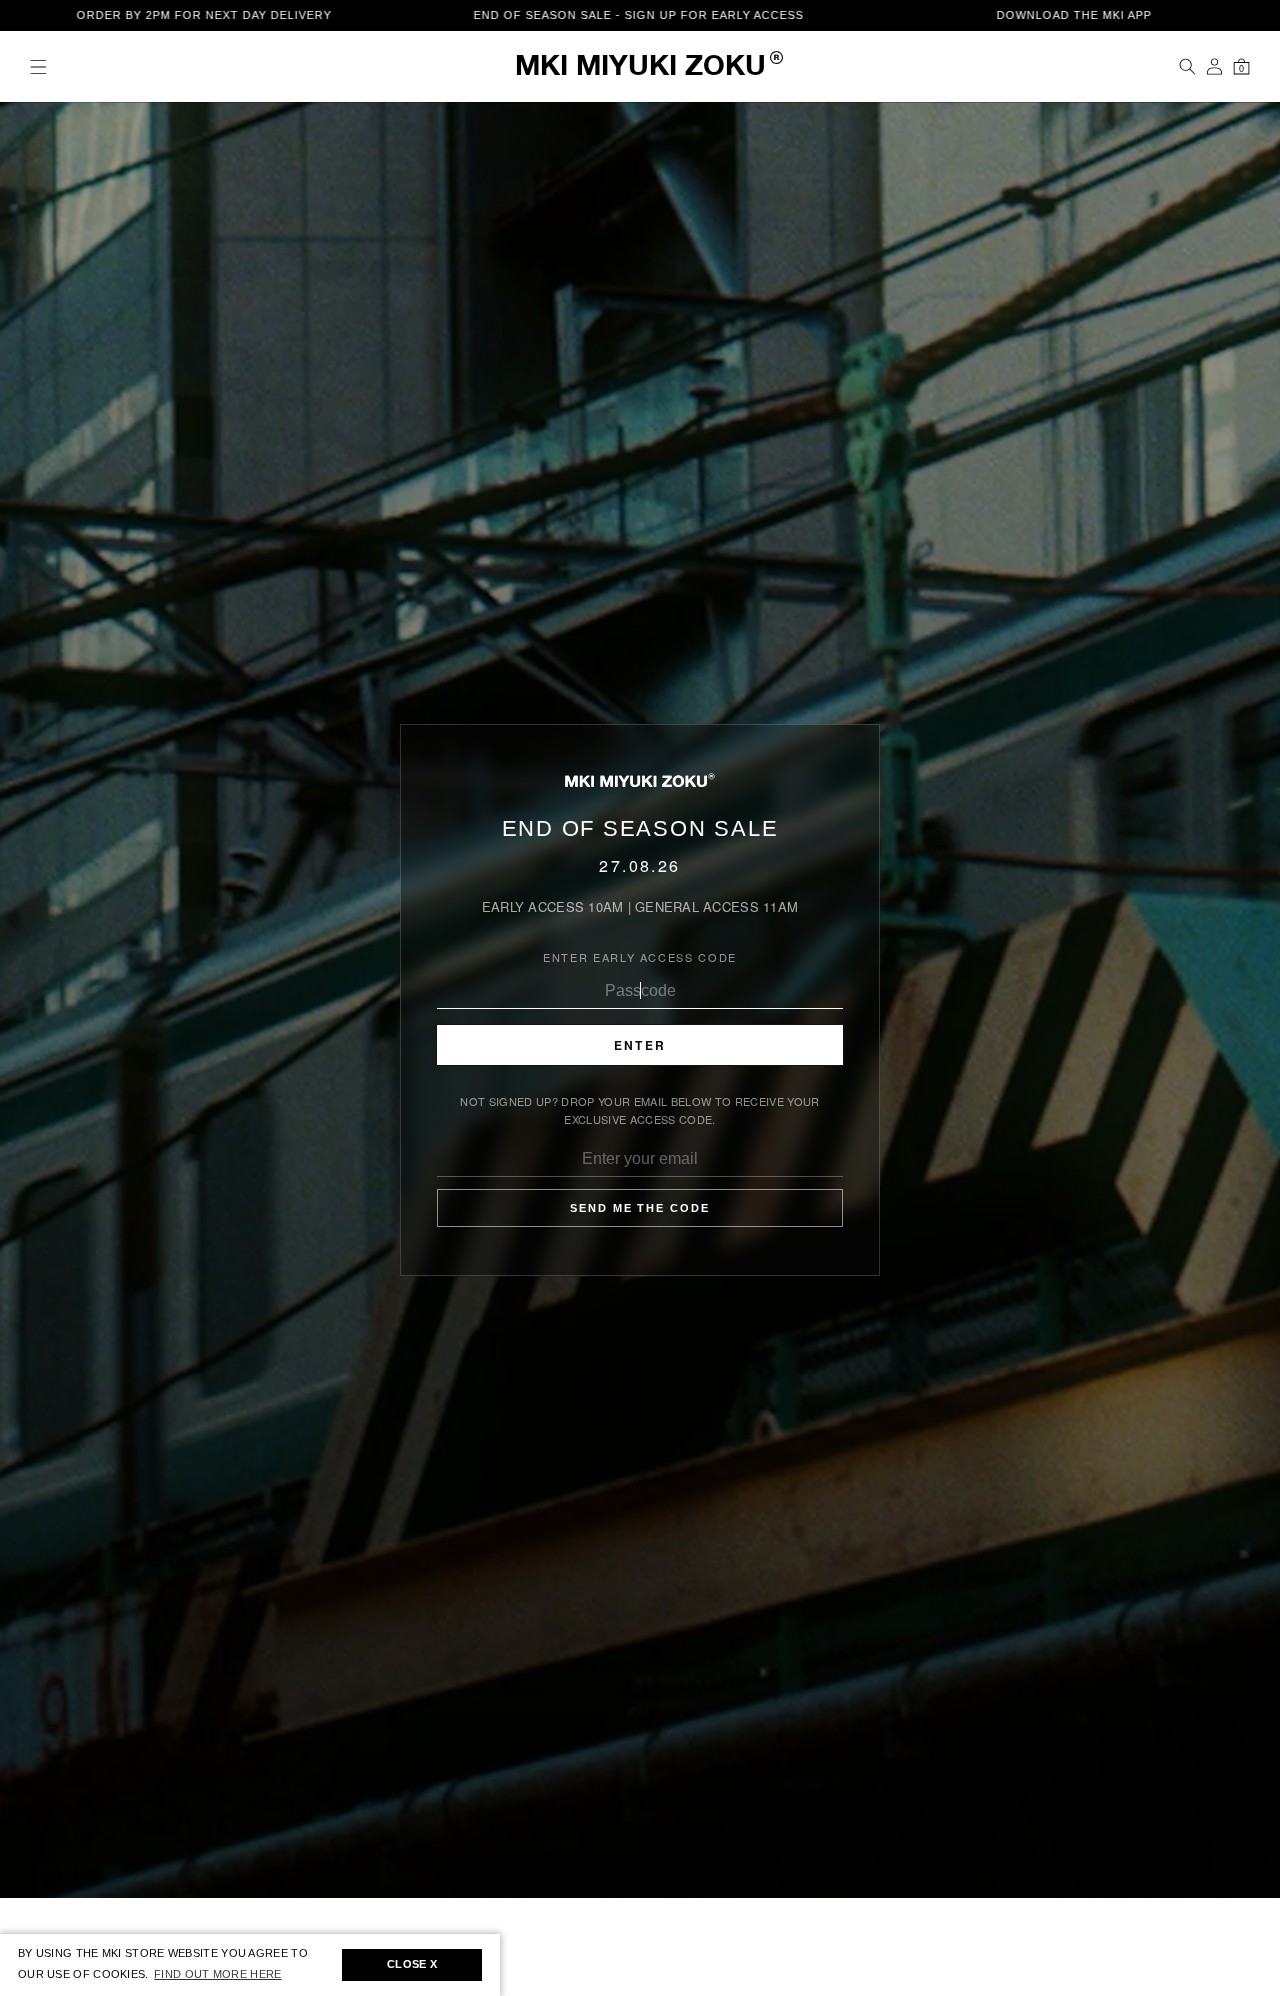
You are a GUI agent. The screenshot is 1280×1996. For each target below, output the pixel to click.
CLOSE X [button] (412, 1964)
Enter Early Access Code (640, 957)
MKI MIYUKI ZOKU (640, 67)
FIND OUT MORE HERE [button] (217, 1974)
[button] (38, 66)
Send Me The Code (640, 1208)
